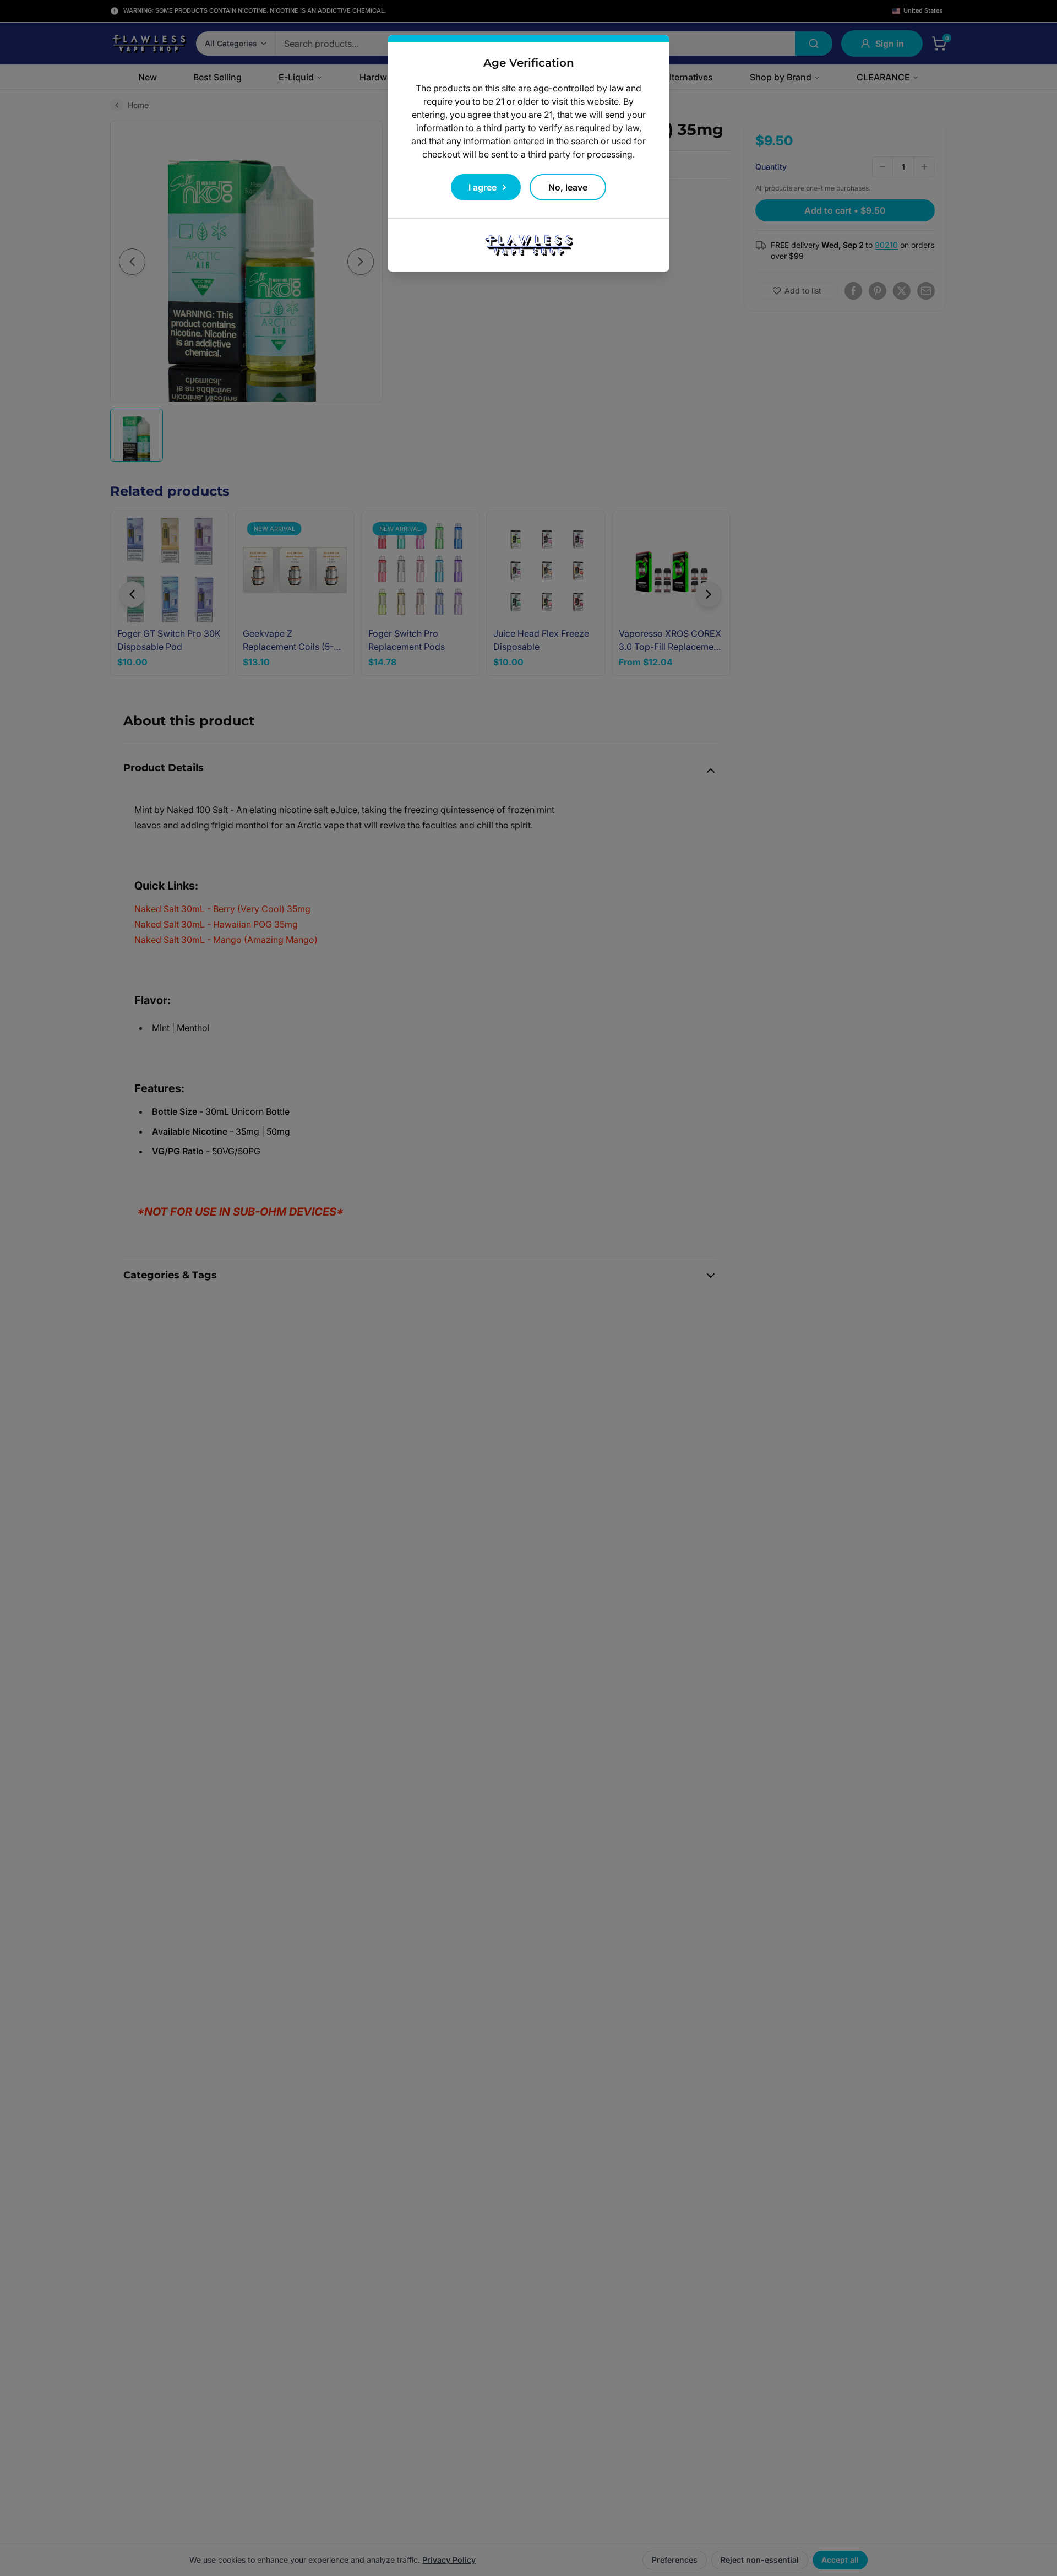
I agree (483, 187)
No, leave (568, 187)
